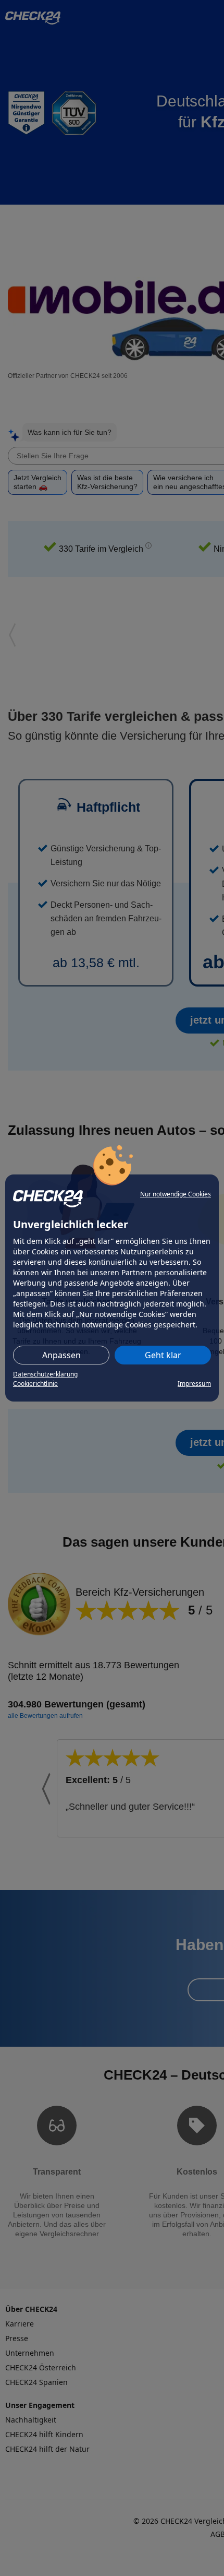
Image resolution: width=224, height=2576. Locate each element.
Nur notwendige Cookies (176, 1194)
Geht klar (163, 1355)
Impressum (194, 1384)
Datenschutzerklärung (45, 1374)
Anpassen (61, 1355)
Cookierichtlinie (35, 1384)
